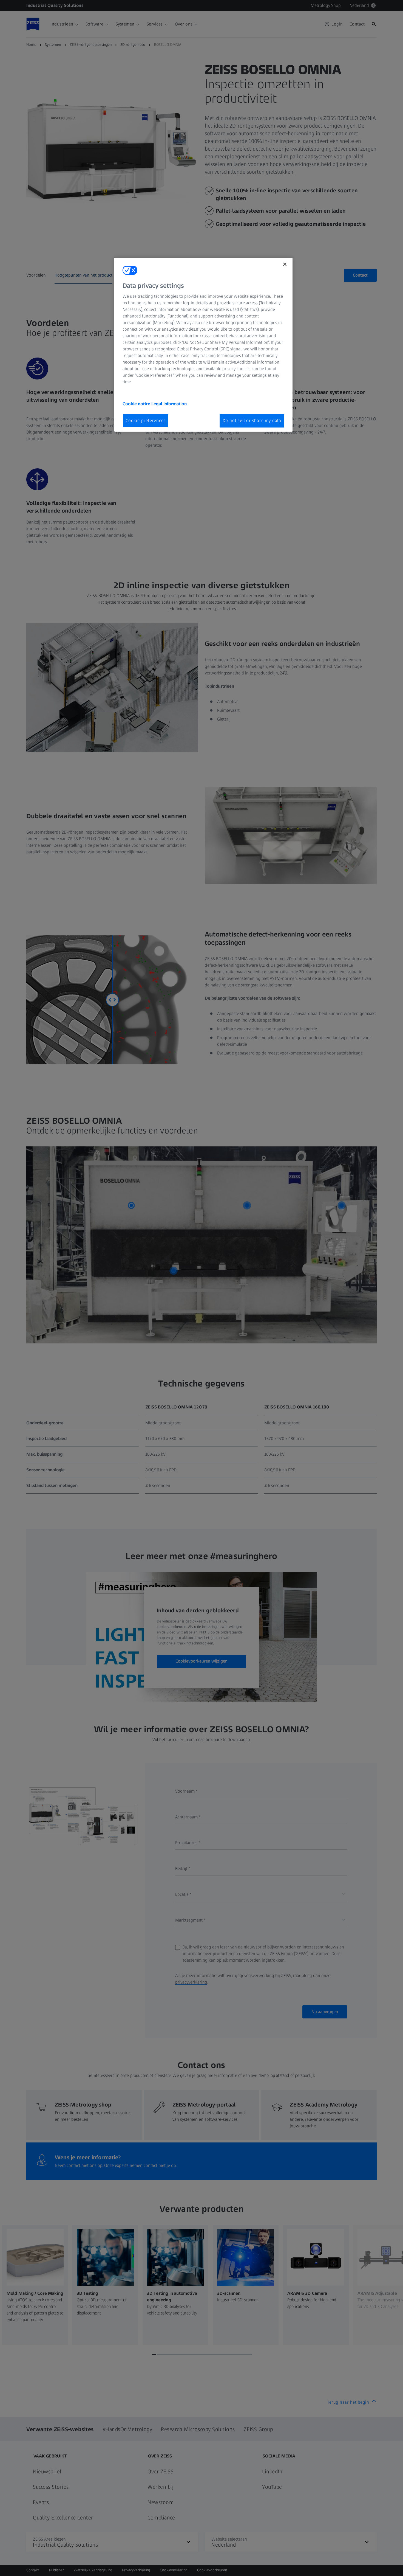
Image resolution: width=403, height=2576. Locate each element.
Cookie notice (137, 404)
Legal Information (169, 404)
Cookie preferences (146, 421)
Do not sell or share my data (252, 421)
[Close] (285, 264)
